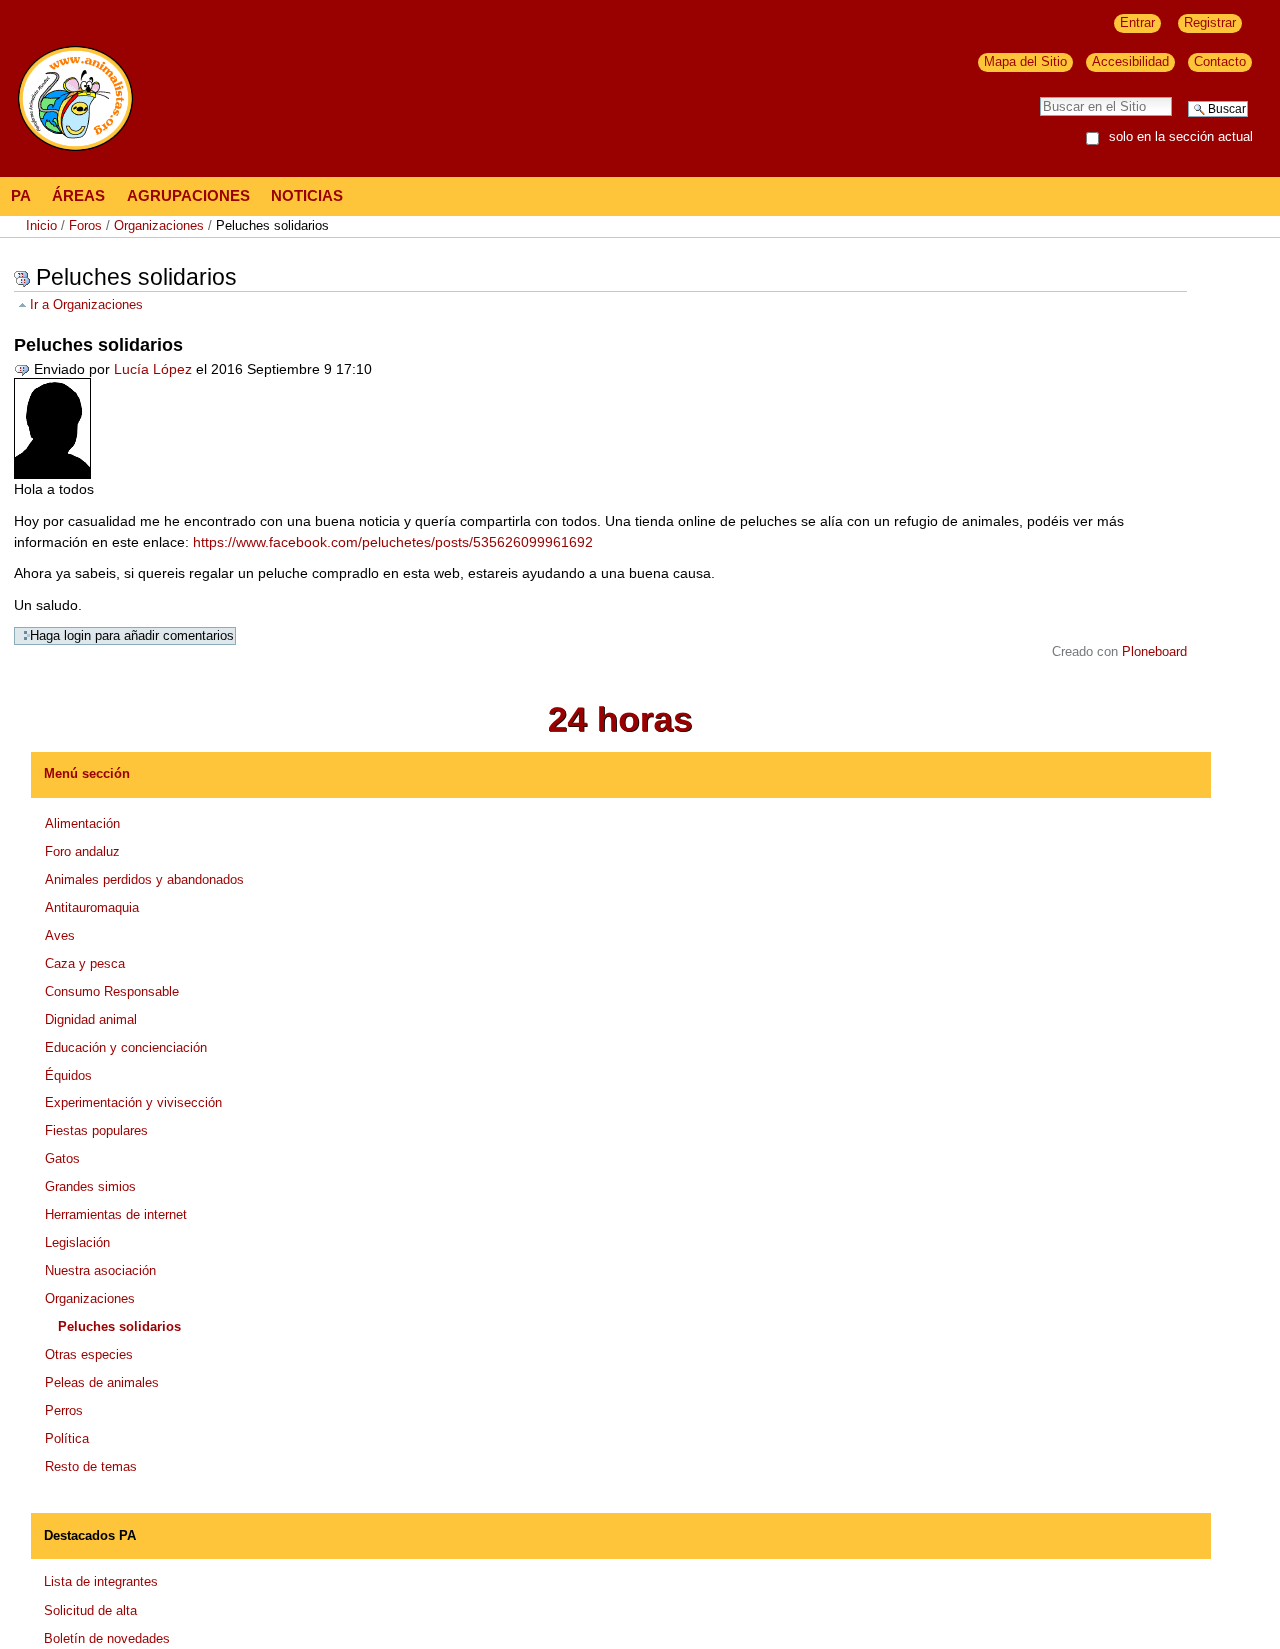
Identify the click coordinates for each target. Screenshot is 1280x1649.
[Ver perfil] (52, 427)
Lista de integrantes (101, 1581)
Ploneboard (1154, 652)
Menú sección (87, 773)
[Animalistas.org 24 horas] (620, 718)
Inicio (41, 225)
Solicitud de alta (90, 1610)
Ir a (86, 305)
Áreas (78, 195)
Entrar (1137, 22)
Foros (85, 225)
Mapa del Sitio (1025, 61)
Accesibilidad (1130, 61)
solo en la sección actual (1181, 137)
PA (21, 195)
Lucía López (153, 369)
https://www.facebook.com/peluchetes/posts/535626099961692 (393, 542)
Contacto (1220, 61)
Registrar (1210, 22)
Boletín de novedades (107, 1638)
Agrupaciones (188, 195)
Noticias (307, 195)
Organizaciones (159, 225)
